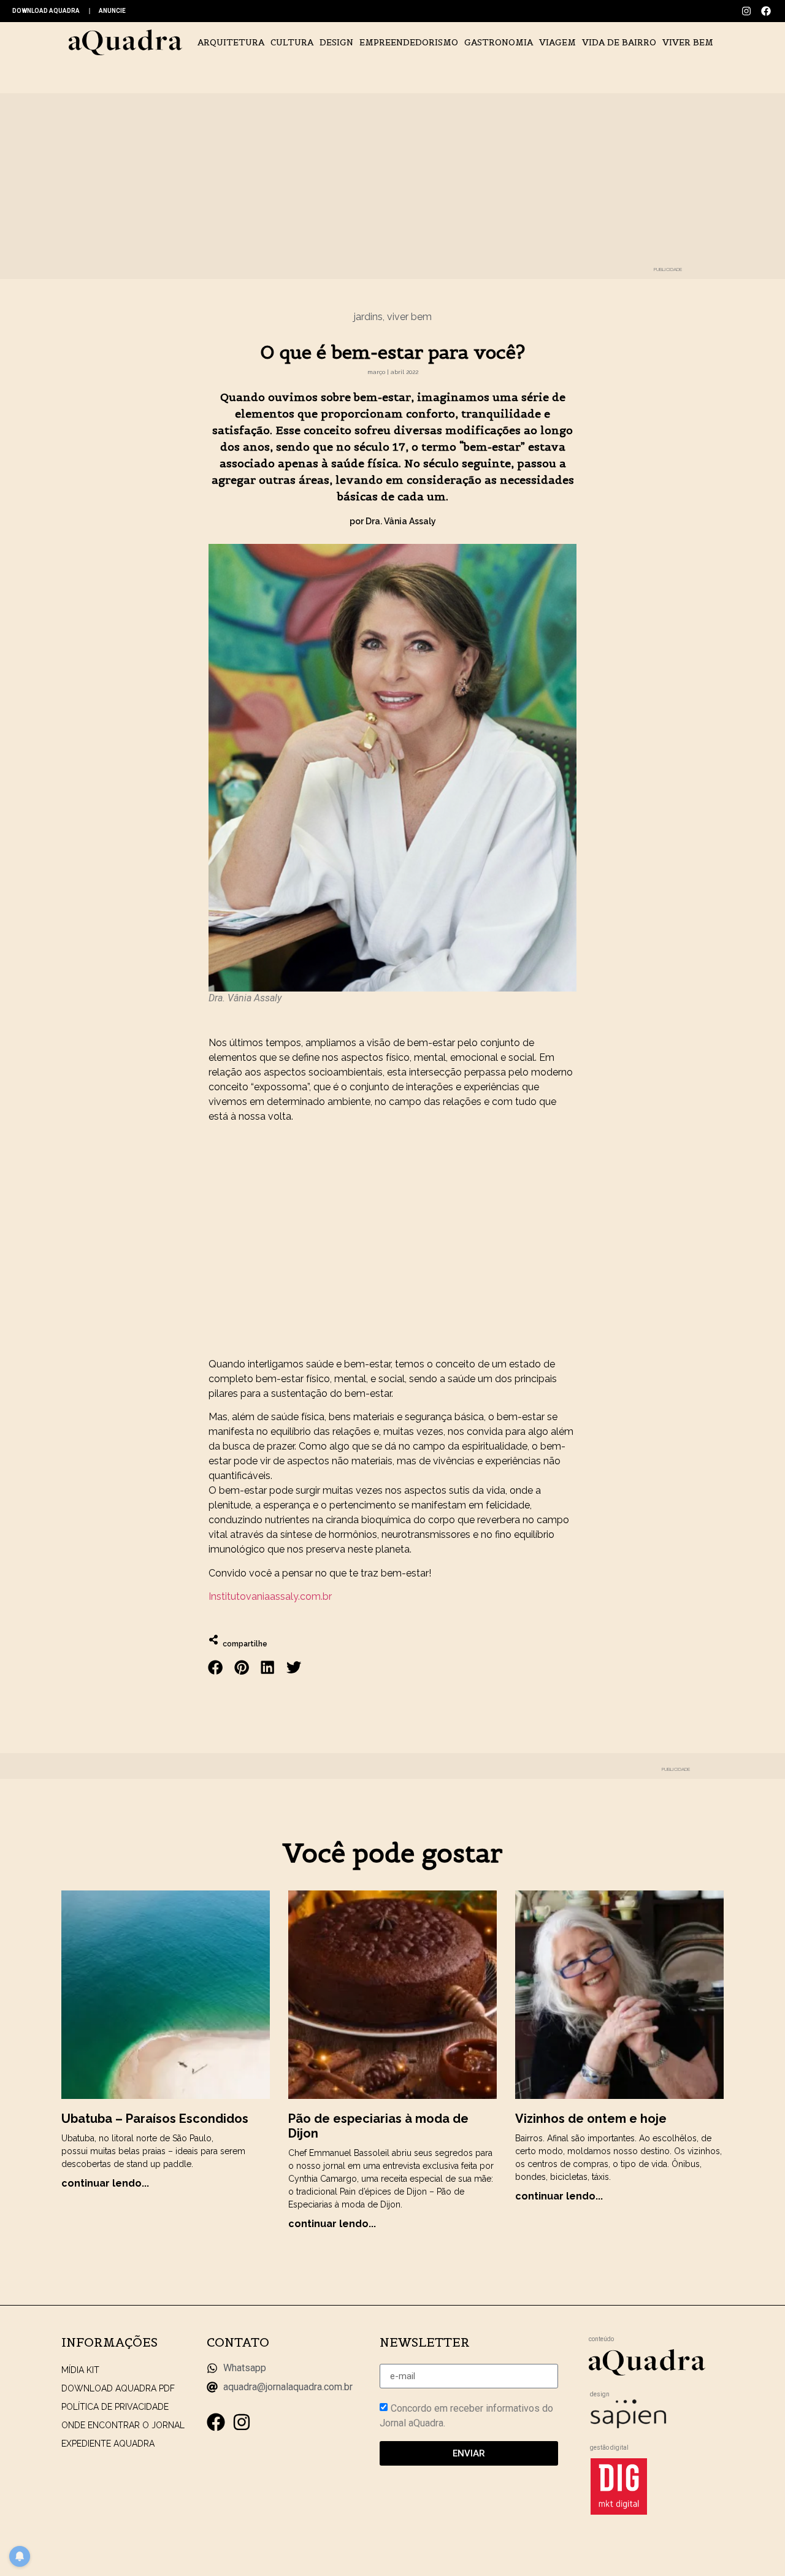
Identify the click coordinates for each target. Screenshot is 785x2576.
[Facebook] (766, 11)
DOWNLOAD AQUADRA (46, 11)
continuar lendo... (105, 2183)
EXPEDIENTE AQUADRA (108, 2444)
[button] (216, 1668)
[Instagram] (746, 11)
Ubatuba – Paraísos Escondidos (155, 2119)
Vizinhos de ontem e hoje (591, 2119)
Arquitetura (231, 42)
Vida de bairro (619, 42)
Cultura (292, 42)
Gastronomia (499, 42)
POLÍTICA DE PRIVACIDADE (115, 2407)
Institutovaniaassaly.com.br (270, 1596)
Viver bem (688, 42)
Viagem (557, 42)
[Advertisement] (392, 1240)
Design (336, 42)
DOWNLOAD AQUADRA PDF (118, 2388)
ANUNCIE (112, 11)
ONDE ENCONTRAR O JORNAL (123, 2425)
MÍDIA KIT (80, 2370)
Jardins (368, 317)
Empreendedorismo (409, 42)
